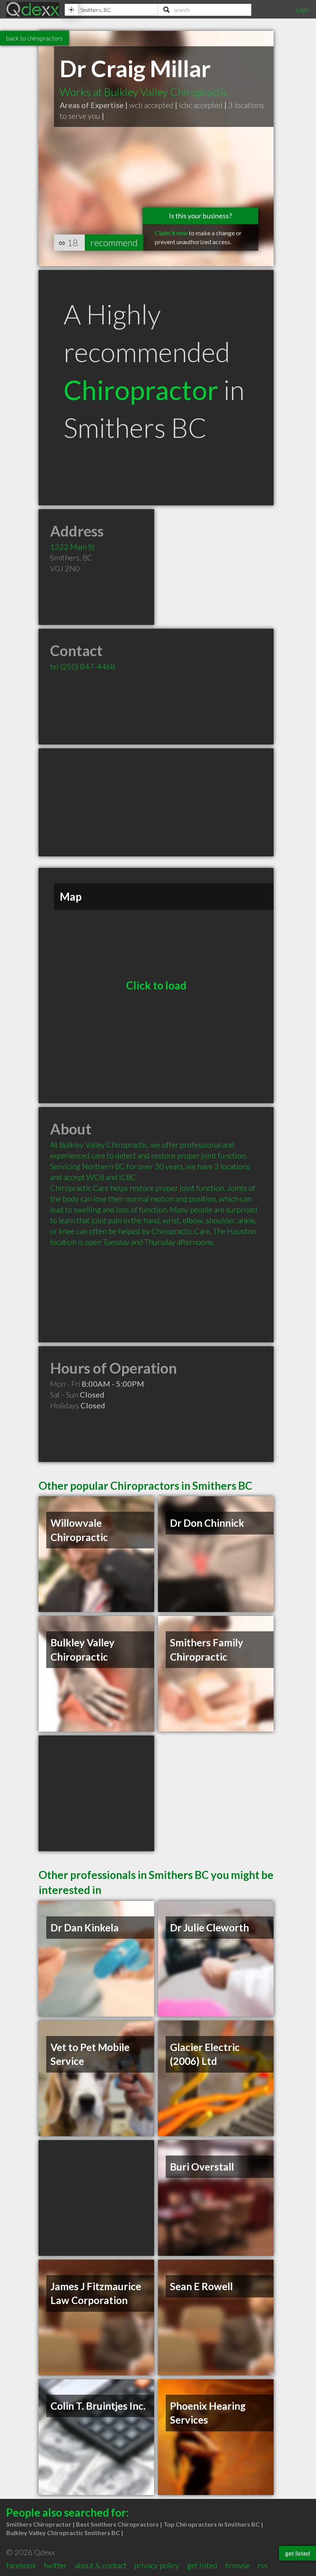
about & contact (101, 2565)
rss (262, 2565)
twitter (55, 2565)
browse (237, 2565)
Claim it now (171, 233)
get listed (202, 2565)
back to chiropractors (34, 38)
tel (83, 666)
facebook (21, 2565)
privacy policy (157, 2565)
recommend (114, 242)
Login (303, 9)
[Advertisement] (156, 802)
